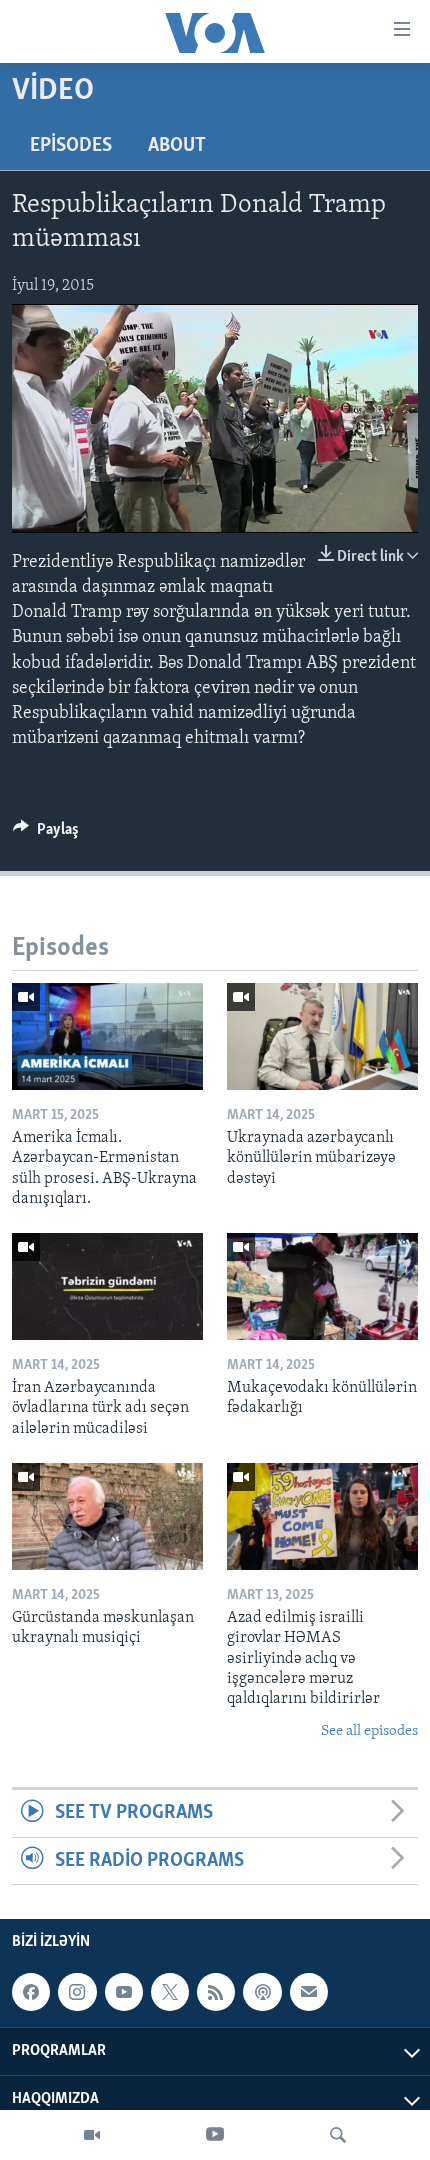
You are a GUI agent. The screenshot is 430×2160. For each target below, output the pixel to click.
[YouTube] (215, 2135)
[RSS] (216, 1992)
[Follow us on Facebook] (31, 1992)
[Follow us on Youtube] (124, 1992)
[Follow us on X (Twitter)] (170, 1992)
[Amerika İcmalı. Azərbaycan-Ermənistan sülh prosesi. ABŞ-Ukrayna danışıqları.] (107, 1036)
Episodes (71, 146)
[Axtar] (338, 2135)
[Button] (46, 834)
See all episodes (369, 1731)
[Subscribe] (309, 1992)
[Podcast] (262, 1992)
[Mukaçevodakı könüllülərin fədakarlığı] (322, 1286)
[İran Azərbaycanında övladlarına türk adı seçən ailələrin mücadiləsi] (107, 1286)
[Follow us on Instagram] (77, 1992)
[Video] (92, 2135)
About (177, 146)
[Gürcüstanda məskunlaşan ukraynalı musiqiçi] (107, 1516)
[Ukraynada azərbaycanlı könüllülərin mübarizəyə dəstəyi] (322, 1036)
